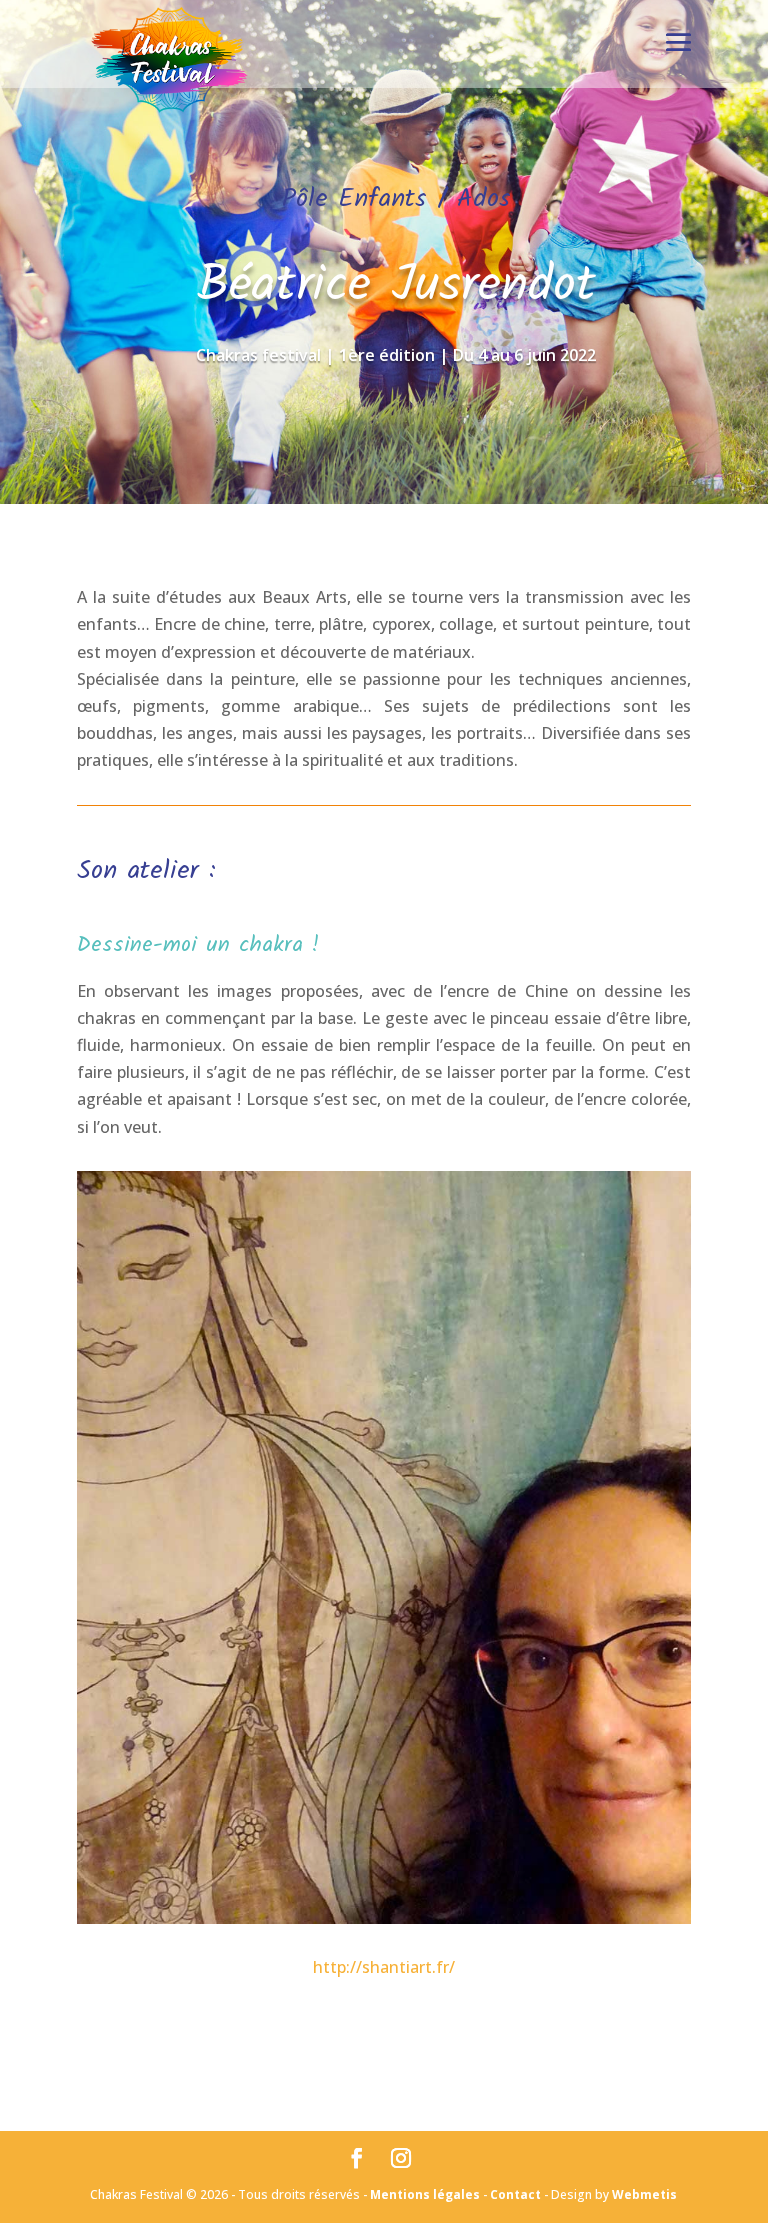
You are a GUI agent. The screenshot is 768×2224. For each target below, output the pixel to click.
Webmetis (644, 2194)
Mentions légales (425, 2194)
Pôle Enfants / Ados (396, 199)
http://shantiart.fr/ (384, 1967)
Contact (515, 2194)
